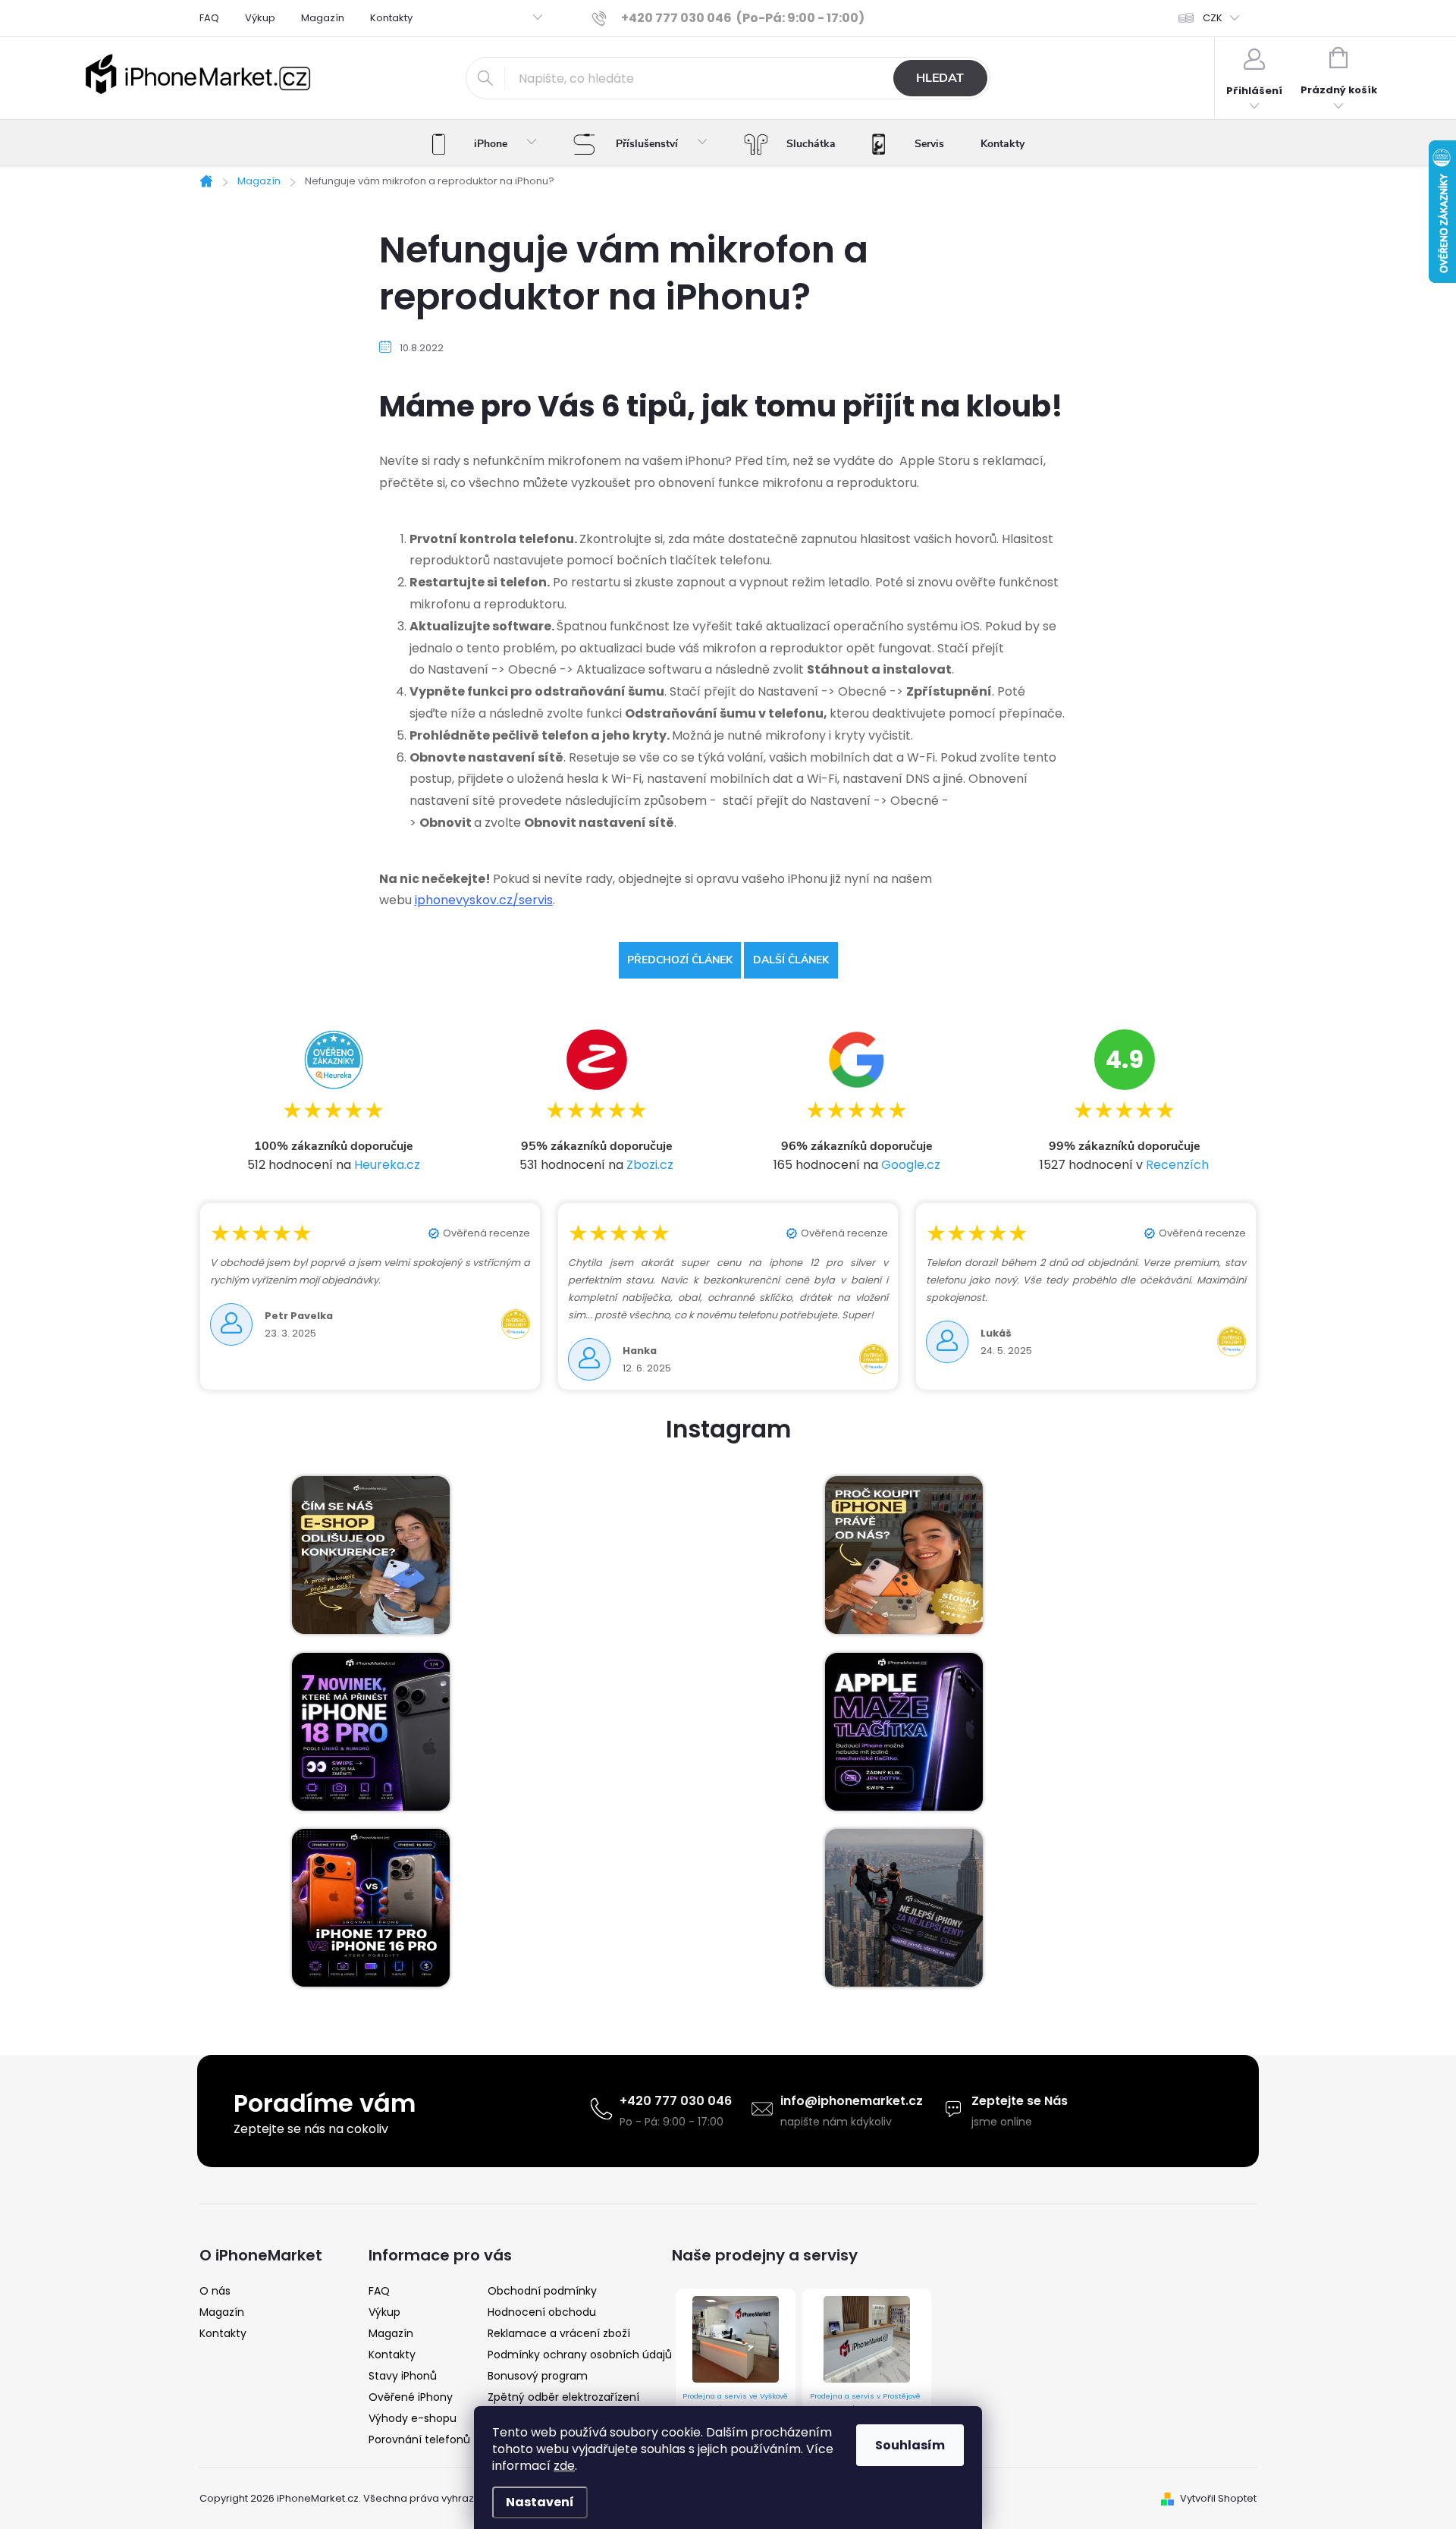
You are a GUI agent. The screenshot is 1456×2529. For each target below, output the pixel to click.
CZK (1213, 18)
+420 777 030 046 (676, 2101)
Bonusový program (538, 2376)
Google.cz (911, 1165)
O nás (215, 2291)
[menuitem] (484, 144)
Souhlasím (910, 2445)
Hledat (940, 78)
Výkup (260, 18)
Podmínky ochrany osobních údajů (580, 2355)
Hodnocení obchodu (542, 2312)
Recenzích (1177, 1165)
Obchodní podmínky (542, 2291)
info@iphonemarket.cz (852, 2101)
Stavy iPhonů (403, 2376)
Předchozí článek (680, 960)
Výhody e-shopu (413, 2418)
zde (564, 2466)
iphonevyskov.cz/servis (484, 900)
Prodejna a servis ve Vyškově (735, 2396)
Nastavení (540, 2502)
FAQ (209, 18)
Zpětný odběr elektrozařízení (563, 2397)
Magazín (323, 18)
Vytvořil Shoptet (1218, 2498)
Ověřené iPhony (411, 2397)
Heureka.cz (387, 1165)
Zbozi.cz (650, 1165)
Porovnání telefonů (419, 2439)
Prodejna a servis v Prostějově (865, 2396)
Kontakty (391, 18)
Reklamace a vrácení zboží (559, 2333)
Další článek (791, 960)
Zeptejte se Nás (1020, 2101)
